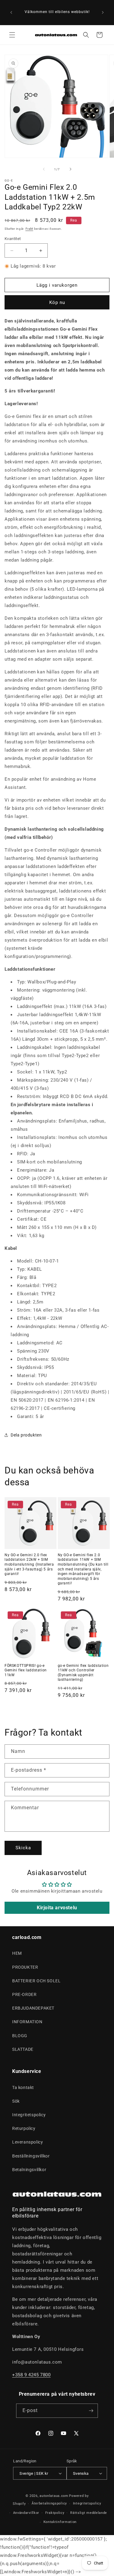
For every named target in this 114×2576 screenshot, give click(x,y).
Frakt (29, 229)
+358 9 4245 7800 (31, 2375)
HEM (17, 1953)
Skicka (23, 1848)
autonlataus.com (54, 2496)
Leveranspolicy (28, 2142)
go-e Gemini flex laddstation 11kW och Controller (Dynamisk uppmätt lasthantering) (83, 1673)
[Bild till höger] (71, 169)
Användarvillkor (26, 2513)
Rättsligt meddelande (89, 2513)
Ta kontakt (23, 2087)
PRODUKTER (25, 1967)
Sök (16, 2101)
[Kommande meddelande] (103, 12)
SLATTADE (23, 2049)
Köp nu (57, 302)
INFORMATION (27, 2022)
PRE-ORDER (24, 1994)
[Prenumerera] (91, 2411)
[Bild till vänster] (44, 169)
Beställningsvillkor (31, 2156)
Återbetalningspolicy (49, 2503)
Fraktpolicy (55, 2513)
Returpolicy (24, 2128)
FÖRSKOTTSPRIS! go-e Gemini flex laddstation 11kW (26, 1670)
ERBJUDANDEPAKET (33, 2008)
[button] (12, 35)
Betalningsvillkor (29, 2170)
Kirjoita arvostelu (57, 1908)
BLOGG (20, 2036)
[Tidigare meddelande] (11, 12)
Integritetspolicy (29, 2115)
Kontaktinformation (60, 2522)
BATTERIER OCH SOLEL (36, 1981)
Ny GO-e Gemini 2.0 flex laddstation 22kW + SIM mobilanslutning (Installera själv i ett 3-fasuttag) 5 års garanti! (29, 1564)
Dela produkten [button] (26, 1435)
